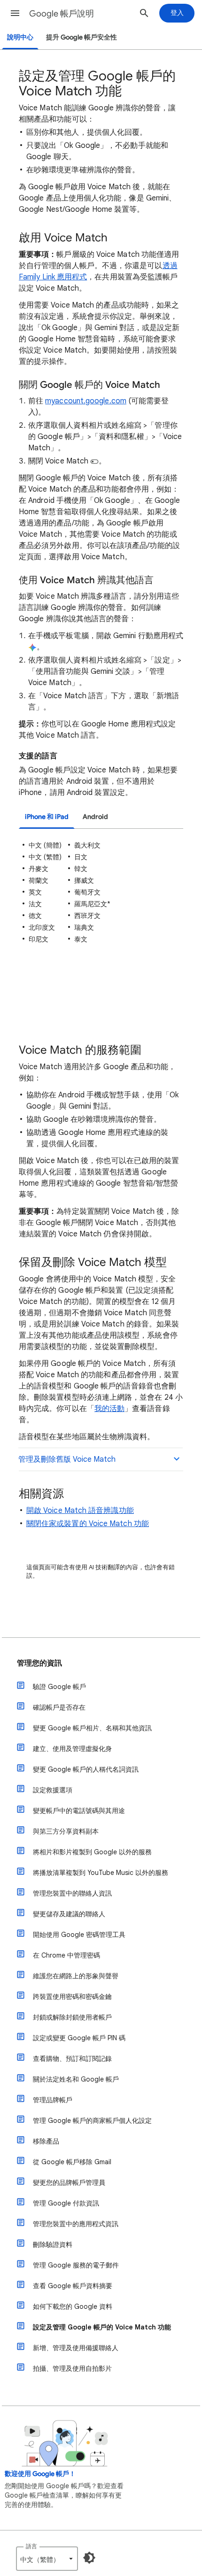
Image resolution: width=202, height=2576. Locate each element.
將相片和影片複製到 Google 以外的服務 (92, 1852)
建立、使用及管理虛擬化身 (72, 1749)
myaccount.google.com (86, 401)
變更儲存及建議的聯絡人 (69, 1914)
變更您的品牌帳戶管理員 (69, 2183)
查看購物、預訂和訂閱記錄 (72, 2059)
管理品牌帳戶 (53, 2100)
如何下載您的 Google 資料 (73, 2306)
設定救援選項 (53, 1790)
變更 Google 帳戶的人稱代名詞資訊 (86, 1769)
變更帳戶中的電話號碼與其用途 (79, 1811)
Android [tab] (95, 817)
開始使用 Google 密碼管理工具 (79, 1935)
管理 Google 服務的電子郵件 (76, 2265)
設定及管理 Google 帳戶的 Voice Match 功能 (102, 2327)
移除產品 (46, 2141)
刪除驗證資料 (53, 2244)
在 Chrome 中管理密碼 (66, 1955)
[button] (15, 13)
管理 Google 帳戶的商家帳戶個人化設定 (92, 2121)
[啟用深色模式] (89, 2558)
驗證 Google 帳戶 (59, 1687)
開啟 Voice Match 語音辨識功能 (80, 1511)
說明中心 (20, 37)
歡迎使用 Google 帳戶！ (40, 2474)
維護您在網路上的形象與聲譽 (76, 1976)
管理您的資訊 (39, 1663)
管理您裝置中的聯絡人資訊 (72, 1893)
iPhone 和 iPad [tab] (47, 817)
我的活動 (109, 1409)
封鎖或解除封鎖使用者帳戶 (72, 2017)
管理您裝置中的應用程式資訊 (76, 2224)
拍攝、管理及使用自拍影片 (72, 2368)
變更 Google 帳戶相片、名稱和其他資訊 (92, 1728)
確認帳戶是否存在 (59, 1707)
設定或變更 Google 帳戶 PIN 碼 (79, 2038)
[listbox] (47, 2559)
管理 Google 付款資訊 (66, 2203)
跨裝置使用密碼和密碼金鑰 (72, 1997)
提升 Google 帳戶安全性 (82, 37)
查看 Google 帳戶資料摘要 (73, 2286)
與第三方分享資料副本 (66, 1831)
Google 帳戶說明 (62, 14)
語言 (31, 2546)
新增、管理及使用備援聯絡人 (76, 2348)
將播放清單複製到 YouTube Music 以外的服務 (101, 1873)
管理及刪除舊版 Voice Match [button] (67, 1459)
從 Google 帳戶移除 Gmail (72, 2162)
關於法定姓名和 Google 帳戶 (76, 2079)
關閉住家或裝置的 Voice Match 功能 (88, 1524)
